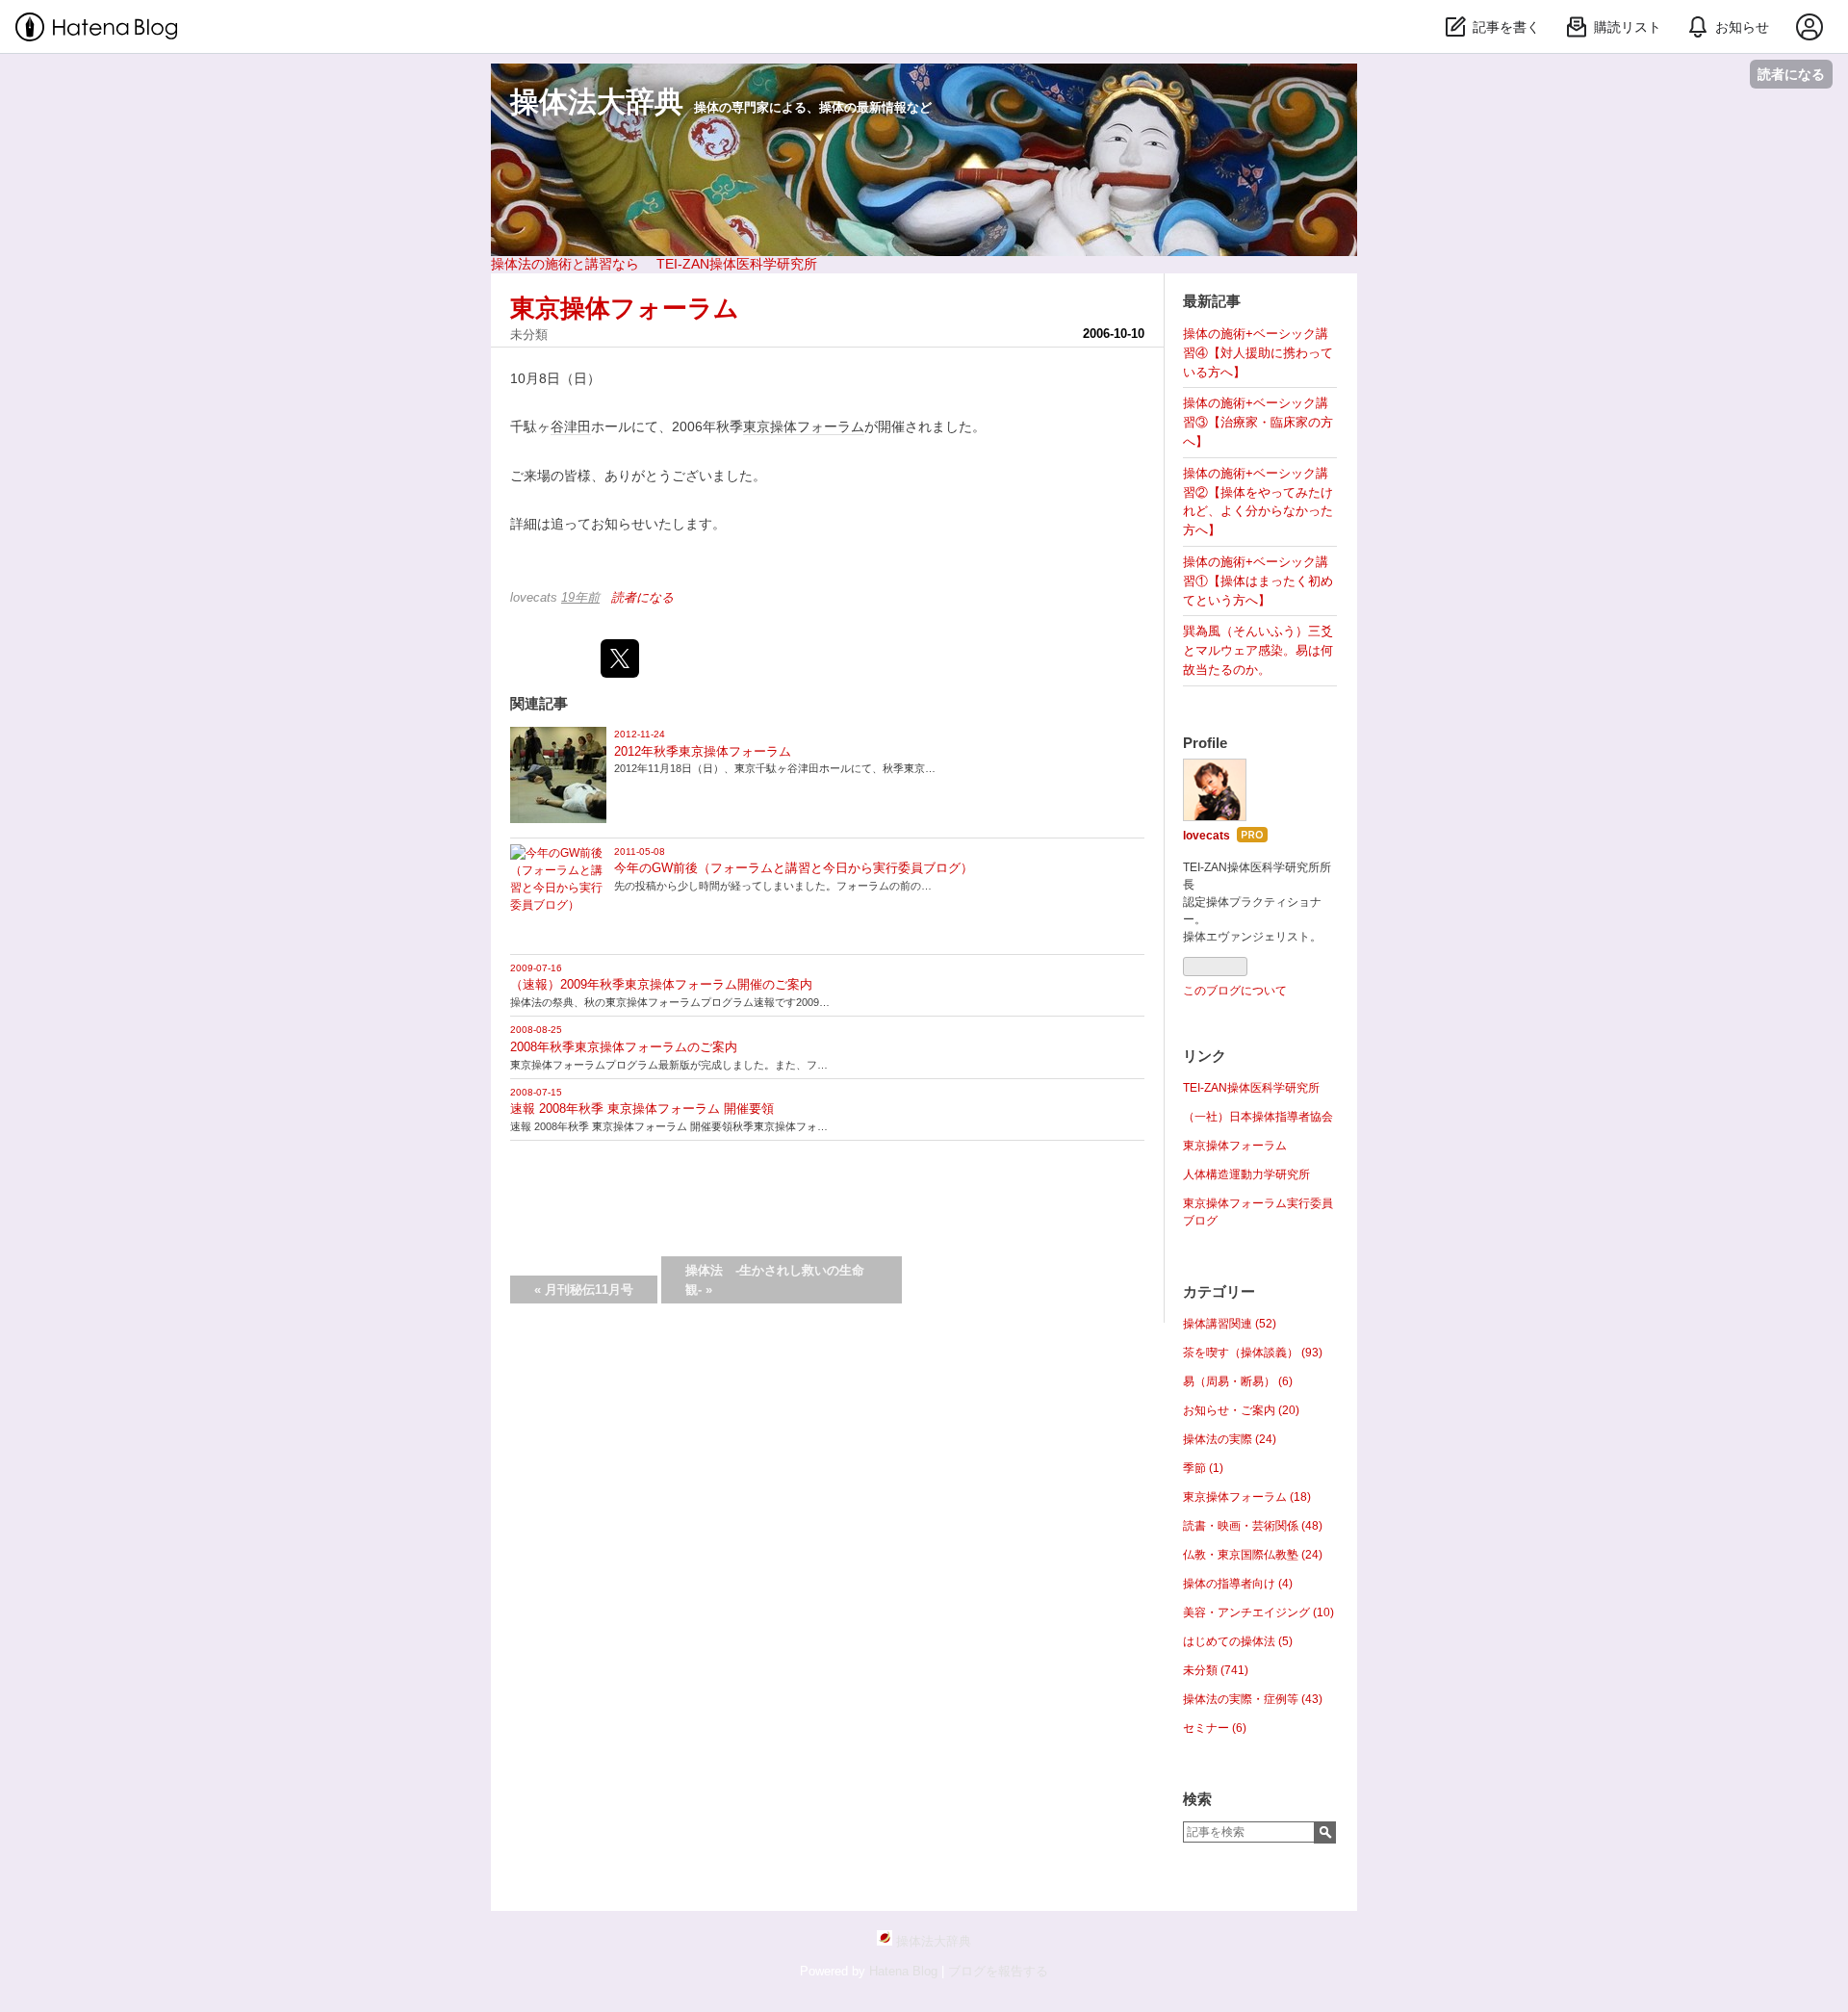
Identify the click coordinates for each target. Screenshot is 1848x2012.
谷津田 (571, 426)
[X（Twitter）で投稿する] (620, 658)
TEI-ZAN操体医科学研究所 (1251, 1088)
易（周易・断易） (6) (1238, 1381)
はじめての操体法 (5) (1238, 1641)
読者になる (1791, 74)
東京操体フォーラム (625, 308)
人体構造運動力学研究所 (1246, 1174)
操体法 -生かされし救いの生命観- (775, 1280)
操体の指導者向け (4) (1238, 1584)
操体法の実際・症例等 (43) (1253, 1699)
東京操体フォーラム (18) (1247, 1497)
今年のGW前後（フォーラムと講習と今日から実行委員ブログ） (794, 868)
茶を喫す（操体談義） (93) (1253, 1353)
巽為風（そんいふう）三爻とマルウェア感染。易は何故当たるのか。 (1258, 650)
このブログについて (1235, 991)
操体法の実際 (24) (1230, 1439)
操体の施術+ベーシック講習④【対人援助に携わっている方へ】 (1258, 353)
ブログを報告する (998, 1971)
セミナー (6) (1215, 1728)
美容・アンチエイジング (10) (1258, 1612)
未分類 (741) (1216, 1670)
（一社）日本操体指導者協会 (1258, 1117)
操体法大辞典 (597, 102)
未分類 (529, 335)
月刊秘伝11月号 (584, 1290)
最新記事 (1212, 301)
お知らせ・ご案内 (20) (1241, 1410)
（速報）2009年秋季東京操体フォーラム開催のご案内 (661, 984)
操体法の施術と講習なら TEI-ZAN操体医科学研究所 (654, 264)
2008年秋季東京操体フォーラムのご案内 (624, 1047)
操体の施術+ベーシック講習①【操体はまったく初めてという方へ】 (1258, 581)
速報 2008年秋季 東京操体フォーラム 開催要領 (642, 1109)
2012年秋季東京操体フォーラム (703, 751)
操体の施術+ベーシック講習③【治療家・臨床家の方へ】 (1258, 422)
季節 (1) (1203, 1468)
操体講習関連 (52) (1230, 1324)
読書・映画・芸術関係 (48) (1253, 1526)
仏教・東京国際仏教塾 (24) (1253, 1555)
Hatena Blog (903, 1971)
